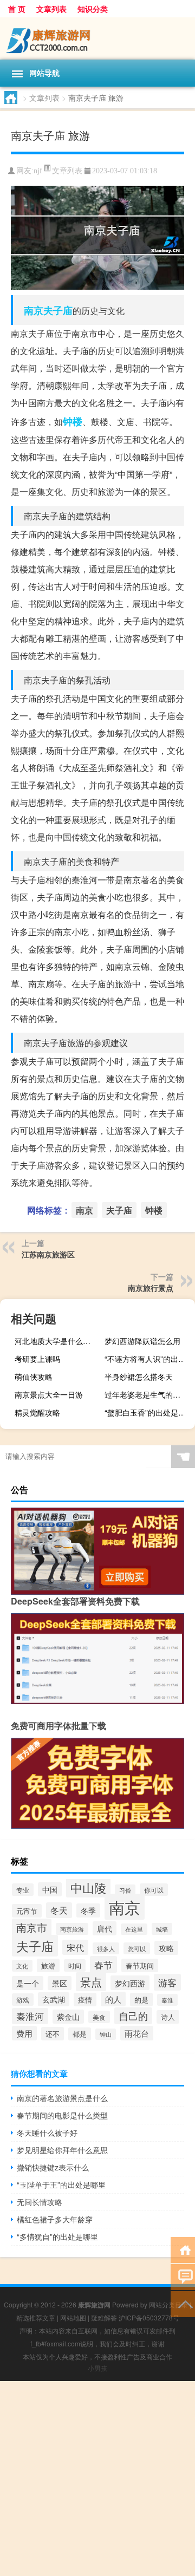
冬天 (59, 1910)
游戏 (23, 2000)
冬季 (88, 1910)
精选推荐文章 (36, 2317)
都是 (80, 2034)
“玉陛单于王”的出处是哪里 (61, 2184)
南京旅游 (72, 1929)
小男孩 (97, 2368)
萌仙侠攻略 (34, 1377)
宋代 (75, 1947)
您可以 (137, 1948)
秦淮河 (30, 2016)
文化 (22, 1966)
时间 (75, 1965)
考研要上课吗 (37, 1359)
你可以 (154, 1890)
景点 (91, 1982)
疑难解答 (104, 2317)
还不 (53, 2034)
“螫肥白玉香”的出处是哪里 (148, 1412)
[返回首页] (183, 2249)
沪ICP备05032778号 (149, 2317)
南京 (34, 310)
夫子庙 (58, 310)
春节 (103, 1964)
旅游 (48, 1965)
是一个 (28, 1983)
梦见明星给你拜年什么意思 (62, 2150)
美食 (99, 2017)
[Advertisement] (97, 2479)
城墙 (162, 1929)
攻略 (166, 1948)
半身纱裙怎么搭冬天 (139, 1377)
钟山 (106, 2034)
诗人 (168, 2017)
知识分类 (93, 9)
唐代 (105, 1928)
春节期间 (140, 1965)
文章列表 (51, 9)
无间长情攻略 (40, 2202)
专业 (23, 1890)
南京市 (32, 1927)
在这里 (134, 1929)
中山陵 (88, 1887)
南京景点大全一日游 (49, 1394)
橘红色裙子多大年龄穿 (55, 2219)
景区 (60, 1983)
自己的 (133, 2016)
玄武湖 (54, 1999)
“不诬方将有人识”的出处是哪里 (148, 1359)
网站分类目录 (168, 2304)
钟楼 (73, 421)
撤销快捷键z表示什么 (53, 2167)
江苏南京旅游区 (48, 1254)
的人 (113, 1999)
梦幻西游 (130, 1983)
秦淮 (167, 2000)
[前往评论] (183, 2276)
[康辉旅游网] (97, 38)
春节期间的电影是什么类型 (62, 2115)
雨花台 (137, 2033)
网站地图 (73, 2317)
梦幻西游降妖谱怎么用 (142, 1341)
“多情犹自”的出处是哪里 (57, 2236)
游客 (167, 1982)
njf (38, 171)
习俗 (125, 1890)
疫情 (85, 2000)
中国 (50, 1889)
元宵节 (27, 1911)
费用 (24, 2033)
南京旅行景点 (151, 1288)
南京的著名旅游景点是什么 (62, 2098)
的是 (141, 2000)
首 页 (17, 9)
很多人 (106, 1948)
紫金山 (68, 2017)
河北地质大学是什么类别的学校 (58, 1341)
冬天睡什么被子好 (47, 2132)
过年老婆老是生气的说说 (146, 1394)
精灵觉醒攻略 (37, 1412)
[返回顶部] (183, 2303)
